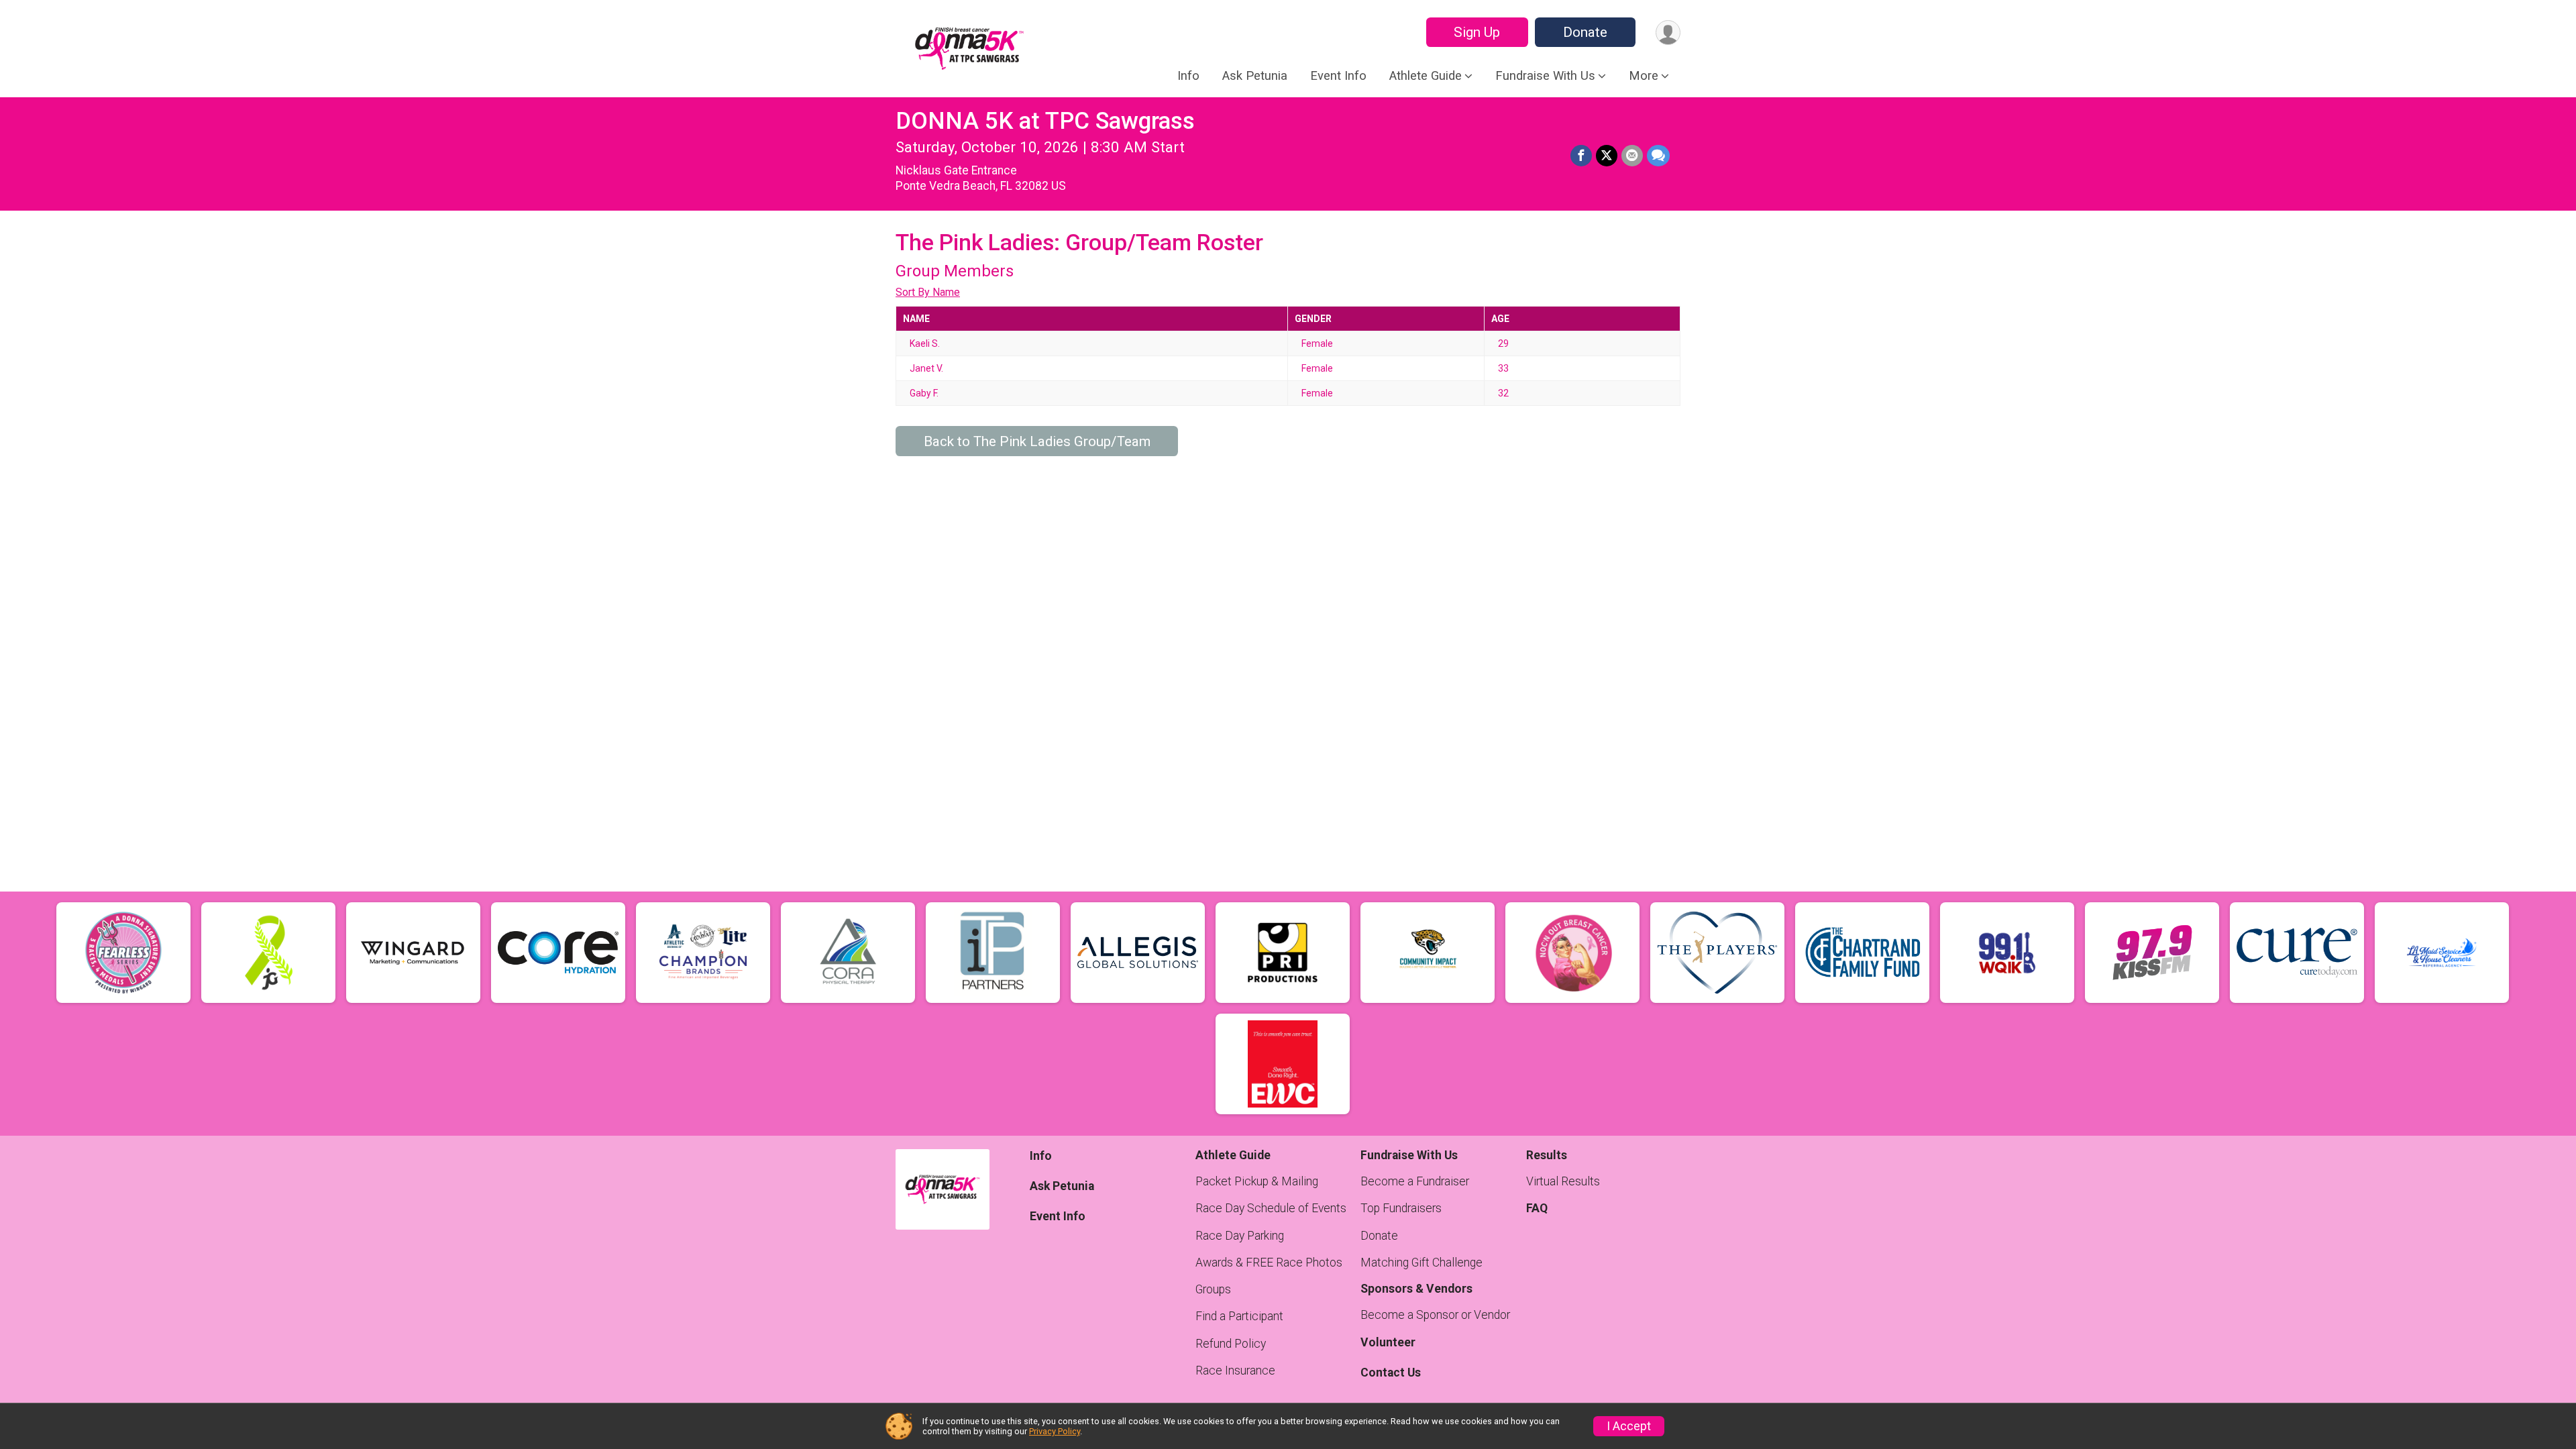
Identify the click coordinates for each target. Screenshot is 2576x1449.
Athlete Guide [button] (1426, 76)
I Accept (1629, 1426)
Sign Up (1477, 32)
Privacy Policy (1055, 1431)
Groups (1213, 1289)
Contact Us (1391, 1373)
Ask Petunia (1255, 76)
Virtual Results (1563, 1181)
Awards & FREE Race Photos (1269, 1263)
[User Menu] (1668, 33)
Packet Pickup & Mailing (1257, 1181)
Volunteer (1388, 1342)
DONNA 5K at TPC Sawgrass (1045, 121)
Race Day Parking (1240, 1236)
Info (1188, 76)
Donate (1585, 32)
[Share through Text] (1658, 156)
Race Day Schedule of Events (1271, 1208)
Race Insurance (1235, 1371)
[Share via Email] (1632, 156)
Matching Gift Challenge (1421, 1263)
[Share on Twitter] (1607, 156)
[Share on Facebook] (1581, 156)
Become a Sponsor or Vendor (1435, 1315)
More (1644, 76)
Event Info (1338, 76)
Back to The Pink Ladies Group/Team (1037, 441)
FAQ (1537, 1208)
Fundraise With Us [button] (1545, 76)
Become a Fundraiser (1415, 1181)
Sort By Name (928, 292)
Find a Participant (1239, 1316)
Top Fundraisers (1401, 1208)
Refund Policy (1231, 1344)
